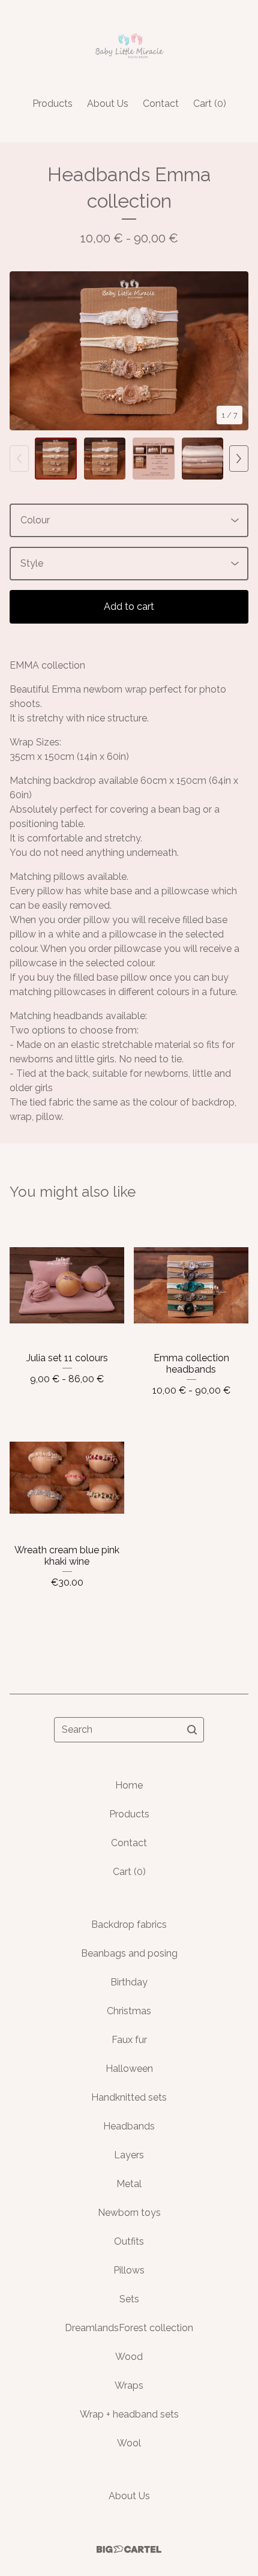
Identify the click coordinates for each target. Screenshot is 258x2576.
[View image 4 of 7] (203, 459)
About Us (108, 104)
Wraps (129, 2385)
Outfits (129, 2241)
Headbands (129, 2126)
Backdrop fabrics (129, 1924)
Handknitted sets (129, 2097)
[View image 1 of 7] (56, 459)
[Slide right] (239, 459)
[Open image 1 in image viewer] (129, 351)
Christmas (129, 2011)
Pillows (129, 2270)
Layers (129, 2155)
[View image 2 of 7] (105, 459)
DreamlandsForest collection (129, 2328)
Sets (129, 2299)
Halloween (129, 2069)
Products (52, 104)
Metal (129, 2184)
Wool (129, 2443)
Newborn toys (129, 2213)
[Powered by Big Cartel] (129, 2549)
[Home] (129, 44)
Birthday (129, 1982)
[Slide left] (19, 459)
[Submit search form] (192, 1730)
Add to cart (129, 606)
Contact (161, 104)
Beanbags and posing (129, 1953)
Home (129, 1785)
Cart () (210, 104)
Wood (129, 2357)
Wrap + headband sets (129, 2414)
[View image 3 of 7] (154, 459)
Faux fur (129, 2040)
